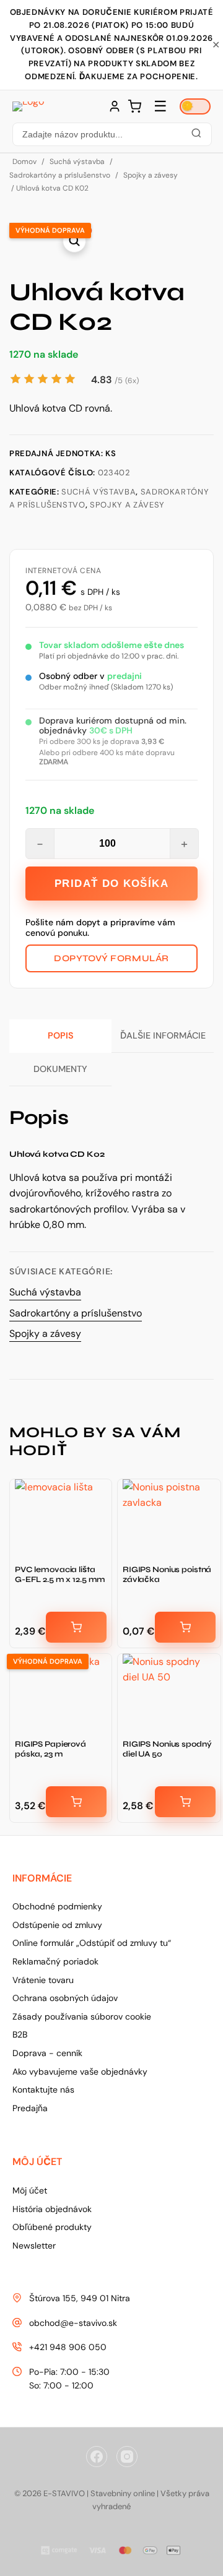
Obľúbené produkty (52, 2227)
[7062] (185, 1627)
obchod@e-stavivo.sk (73, 2323)
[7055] (76, 1627)
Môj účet (30, 2190)
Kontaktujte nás (43, 2090)
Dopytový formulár (111, 958)
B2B (20, 2034)
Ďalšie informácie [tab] (163, 1035)
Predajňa (30, 2108)
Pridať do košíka (111, 884)
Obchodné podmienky (57, 1906)
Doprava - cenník (47, 2053)
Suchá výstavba (77, 162)
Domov (24, 162)
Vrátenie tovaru (43, 1980)
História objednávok (52, 2209)
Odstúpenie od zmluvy (57, 1925)
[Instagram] (127, 2457)
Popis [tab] (61, 1035)
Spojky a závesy (151, 175)
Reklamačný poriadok (55, 1961)
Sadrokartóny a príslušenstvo (60, 175)
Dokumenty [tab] (60, 1069)
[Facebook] (97, 2457)
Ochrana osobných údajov (65, 1998)
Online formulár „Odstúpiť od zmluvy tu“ (92, 1943)
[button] (111, 134)
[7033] (76, 1802)
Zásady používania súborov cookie (82, 2016)
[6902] (185, 1802)
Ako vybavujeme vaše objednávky (80, 2072)
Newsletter (34, 2245)
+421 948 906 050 (68, 2347)
